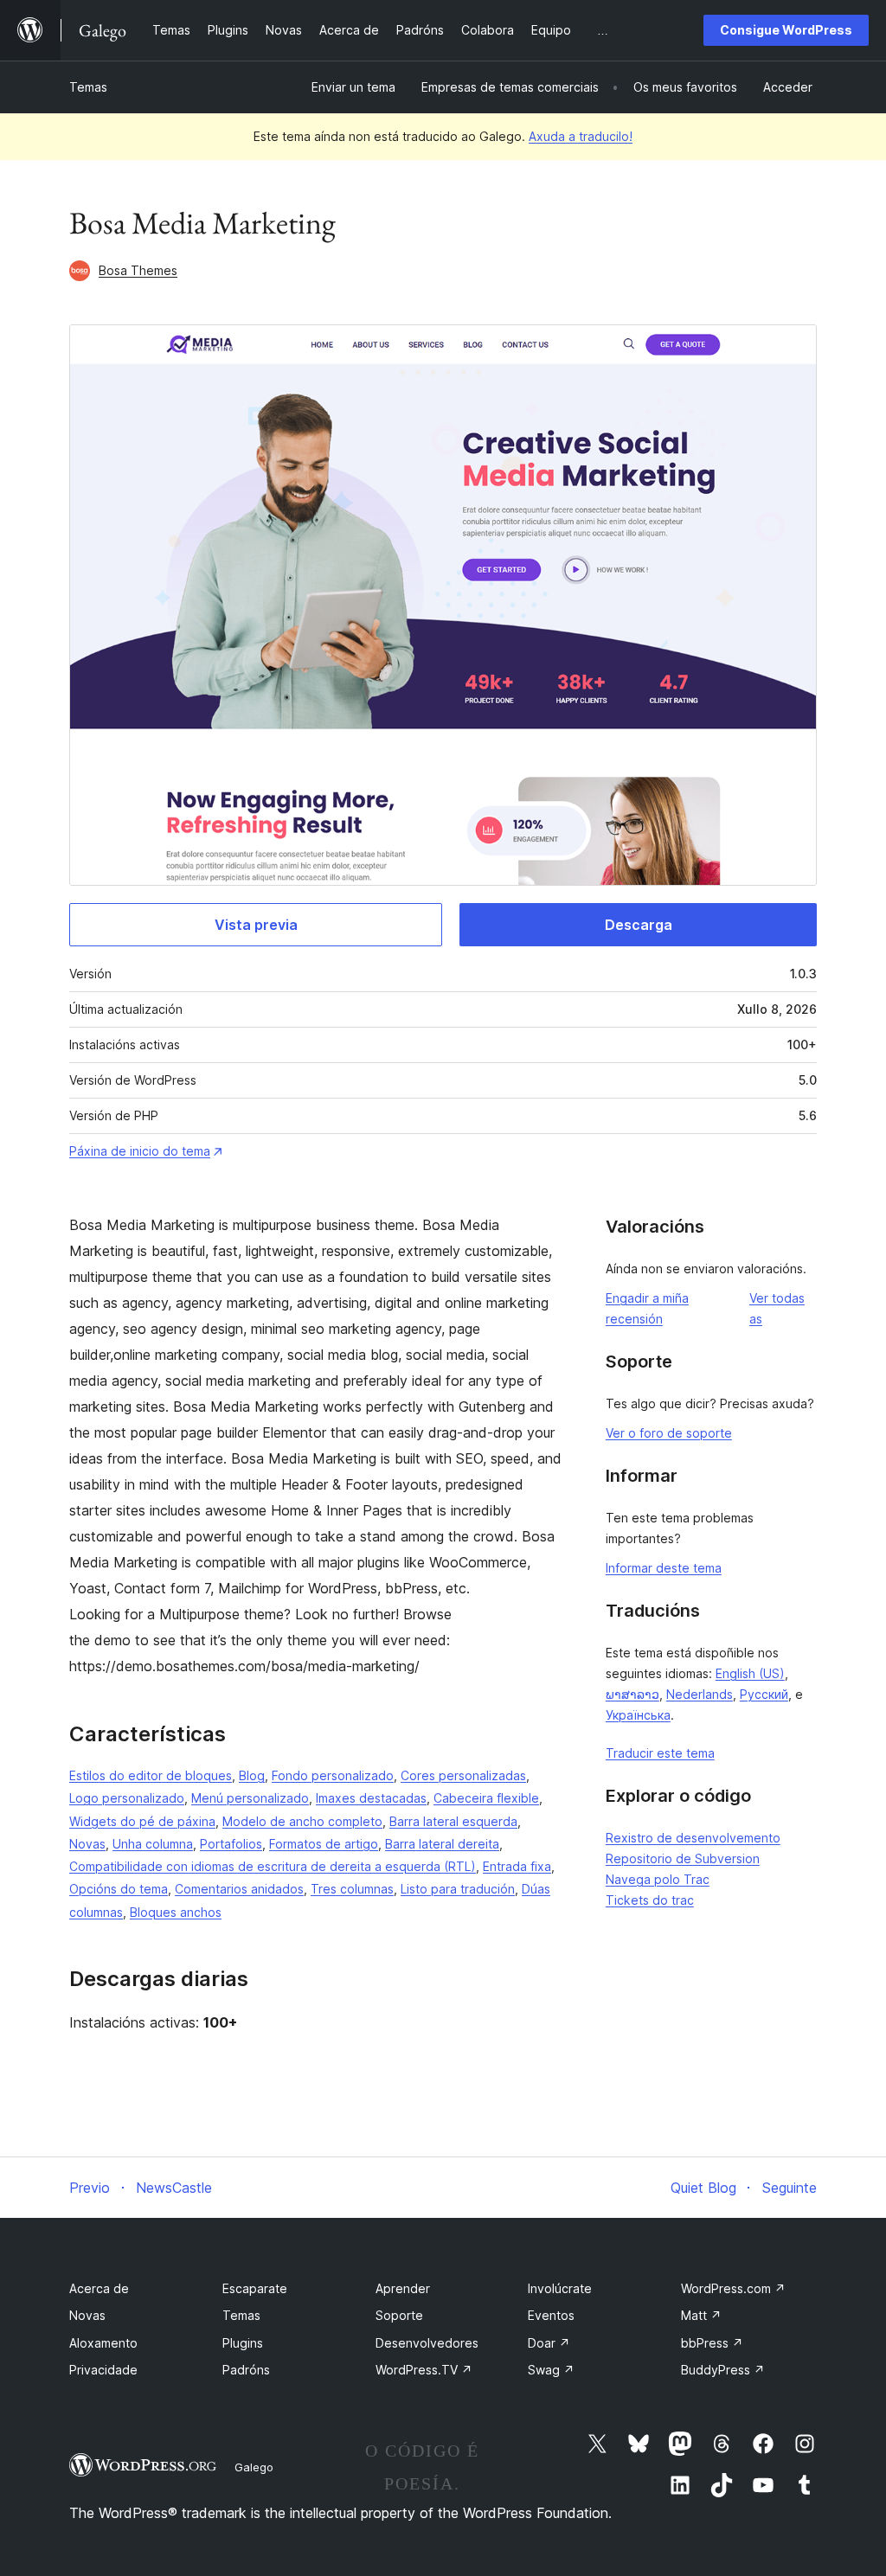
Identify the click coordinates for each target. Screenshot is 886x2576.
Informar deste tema (664, 1568)
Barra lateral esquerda (453, 1821)
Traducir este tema (660, 1753)
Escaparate (255, 2288)
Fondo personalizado (333, 1775)
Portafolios (231, 1844)
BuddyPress (723, 2370)
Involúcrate (560, 2288)
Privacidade (103, 2370)
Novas (87, 1844)
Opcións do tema (119, 1889)
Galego (254, 2467)
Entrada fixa (517, 1866)
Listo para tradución (458, 1889)
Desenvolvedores (427, 2343)
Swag (551, 2370)
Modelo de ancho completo (302, 1821)
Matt (701, 2315)
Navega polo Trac (658, 1879)
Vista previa (256, 925)
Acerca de (99, 2288)
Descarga (639, 925)
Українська (638, 1715)
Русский (764, 1694)
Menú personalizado (250, 1798)
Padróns (246, 2370)
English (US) (750, 1673)
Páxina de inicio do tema (140, 1151)
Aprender (403, 2288)
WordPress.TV (424, 2370)
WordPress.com (733, 2288)
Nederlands (700, 1694)
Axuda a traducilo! (581, 136)
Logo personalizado (127, 1798)
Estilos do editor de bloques (151, 1775)
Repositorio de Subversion (683, 1858)
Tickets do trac (650, 1900)
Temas (88, 87)
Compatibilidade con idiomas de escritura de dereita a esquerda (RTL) (273, 1866)
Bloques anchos (176, 1912)
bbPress (712, 2343)
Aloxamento (103, 2343)
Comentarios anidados (239, 1889)
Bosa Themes (138, 270)
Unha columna (153, 1844)
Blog (252, 1775)
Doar (549, 2343)
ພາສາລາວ (632, 1694)
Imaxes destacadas (371, 1798)
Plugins (243, 2343)
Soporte (399, 2315)
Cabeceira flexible (486, 1798)
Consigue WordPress (786, 30)
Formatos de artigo (324, 1844)
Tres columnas (352, 1889)
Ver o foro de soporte (669, 1433)
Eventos (551, 2315)
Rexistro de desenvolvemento (693, 1838)
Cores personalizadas (463, 1775)
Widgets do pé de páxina (142, 1821)
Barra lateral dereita (442, 1844)
